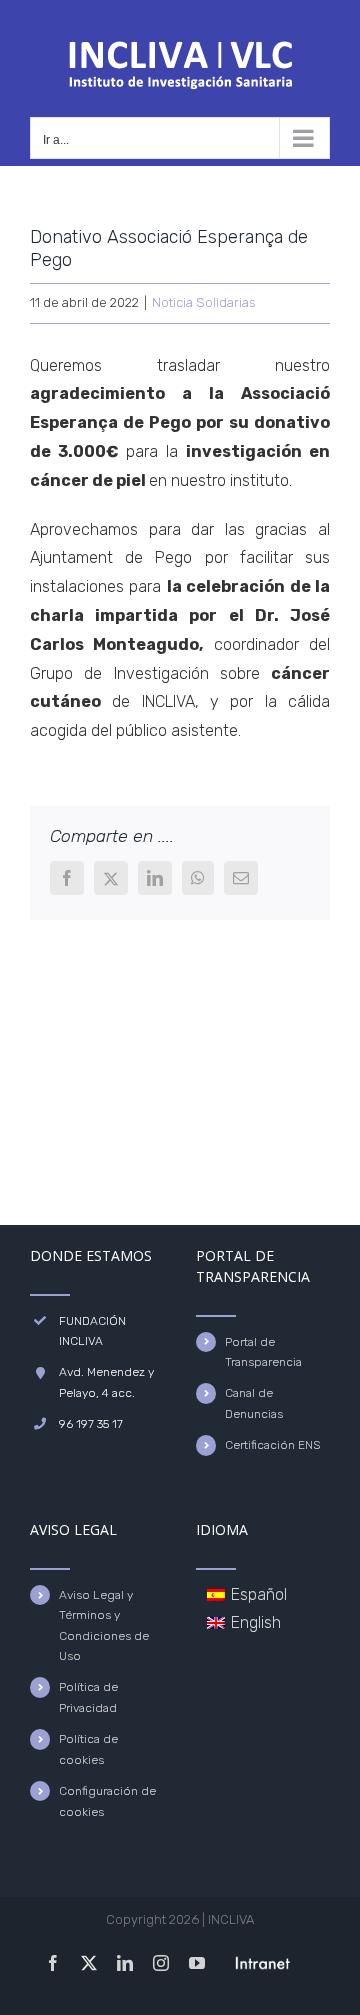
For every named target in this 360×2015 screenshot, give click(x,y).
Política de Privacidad (88, 1697)
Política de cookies (88, 1749)
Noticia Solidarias (204, 302)
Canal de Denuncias (254, 1403)
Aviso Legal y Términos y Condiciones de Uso (104, 1625)
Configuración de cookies (107, 1801)
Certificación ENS (272, 1445)
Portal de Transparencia (263, 1352)
